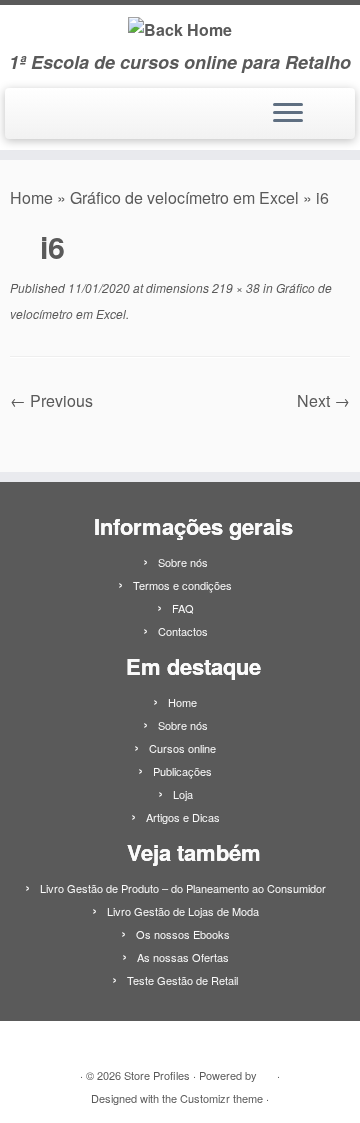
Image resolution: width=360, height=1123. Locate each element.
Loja (183, 794)
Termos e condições (182, 585)
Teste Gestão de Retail (182, 980)
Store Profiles (157, 1075)
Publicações (182, 771)
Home (31, 197)
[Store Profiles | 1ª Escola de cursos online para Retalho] (180, 28)
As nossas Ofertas (183, 957)
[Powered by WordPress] (267, 1071)
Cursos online (182, 748)
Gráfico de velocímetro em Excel (184, 197)
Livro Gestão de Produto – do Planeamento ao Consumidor (183, 888)
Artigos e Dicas (183, 817)
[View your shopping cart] (327, 108)
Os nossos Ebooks (183, 934)
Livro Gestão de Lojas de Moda (183, 911)
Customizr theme (221, 1098)
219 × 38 (234, 287)
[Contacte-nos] (43, 121)
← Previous (51, 400)
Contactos (183, 631)
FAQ (183, 608)
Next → (323, 400)
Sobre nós (183, 562)
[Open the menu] (288, 114)
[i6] (180, 430)
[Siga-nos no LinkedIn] (23, 121)
